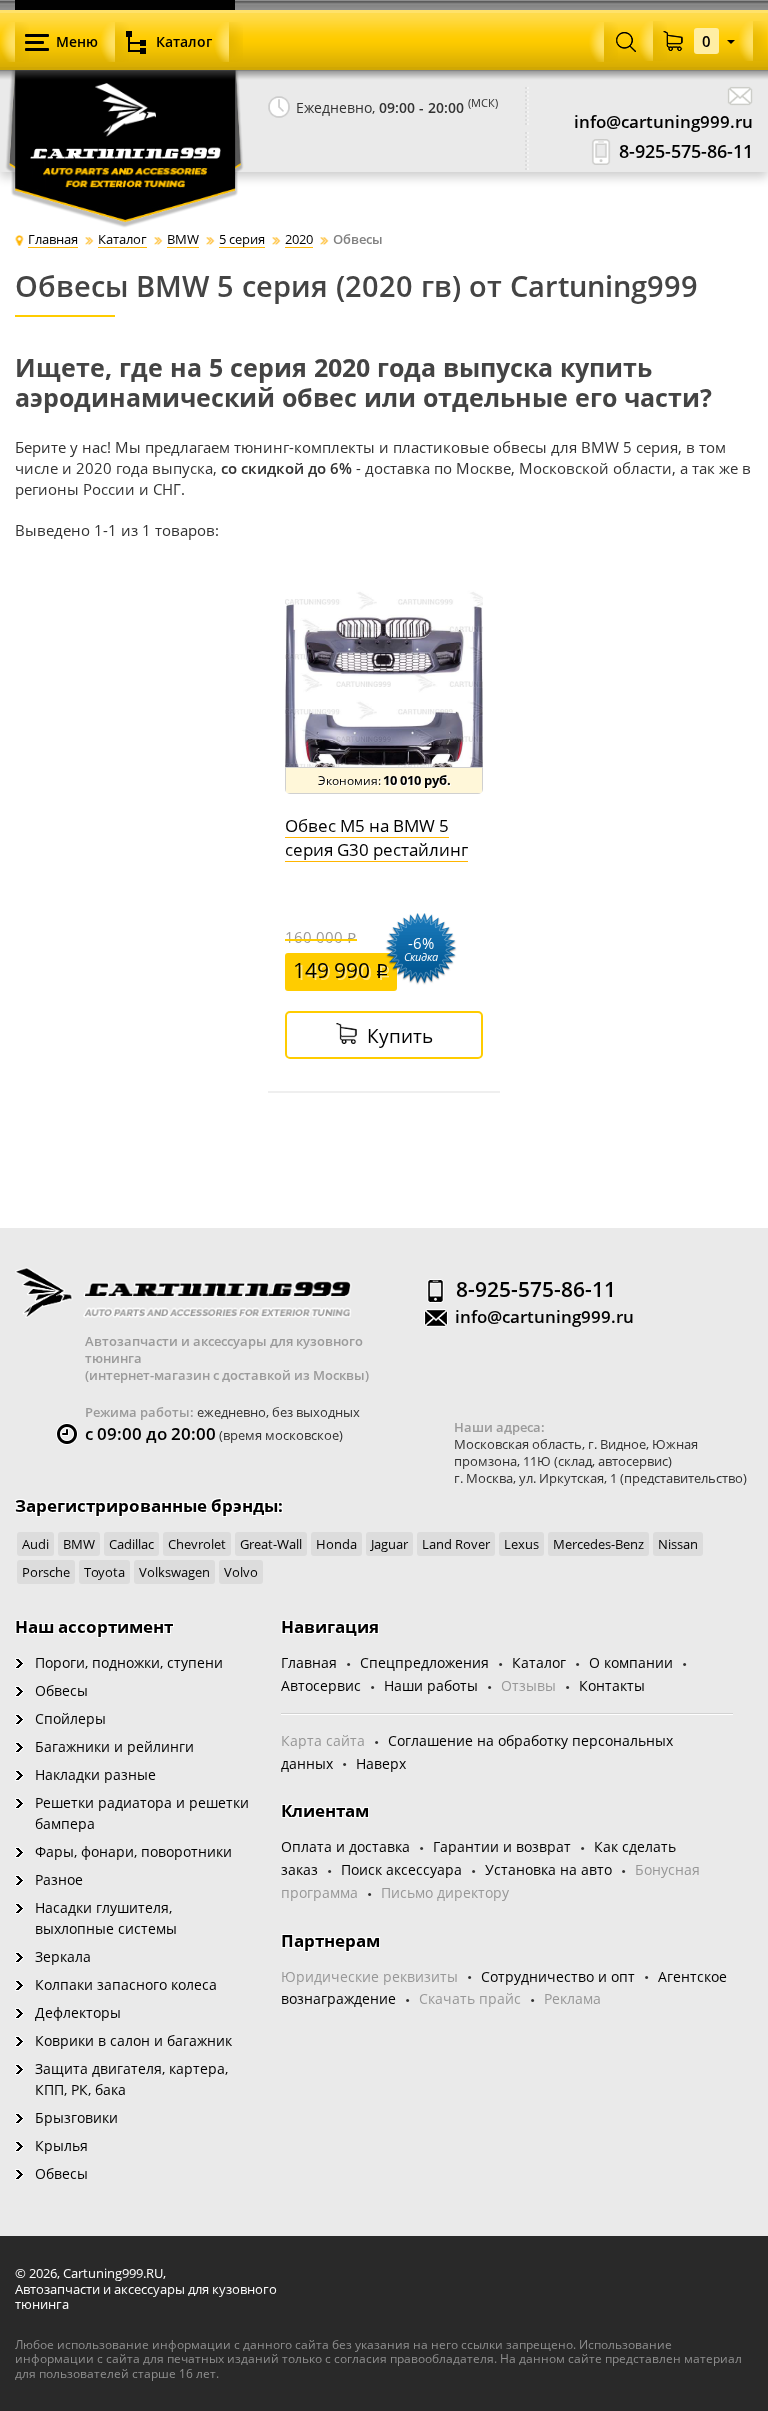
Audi (35, 1544)
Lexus (521, 1544)
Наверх (381, 1763)
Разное (59, 1879)
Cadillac (131, 1544)
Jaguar (389, 1544)
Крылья (61, 2145)
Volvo (241, 1572)
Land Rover (456, 1544)
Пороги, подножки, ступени (129, 1662)
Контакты (612, 1685)
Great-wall (271, 1544)
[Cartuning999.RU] (125, 110)
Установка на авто (548, 1869)
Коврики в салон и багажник (133, 2040)
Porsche (46, 1572)
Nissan (678, 1544)
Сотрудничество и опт (558, 1976)
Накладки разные (95, 1774)
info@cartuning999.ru (663, 121)
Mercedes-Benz (598, 1544)
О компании (631, 1662)
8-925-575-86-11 (686, 151)
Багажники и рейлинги (114, 1746)
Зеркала (63, 1956)
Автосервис (321, 1685)
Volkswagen (174, 1572)
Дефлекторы (78, 2012)
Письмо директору (445, 1892)
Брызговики (76, 2117)
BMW (79, 1544)
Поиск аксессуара (401, 1869)
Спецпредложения (424, 1662)
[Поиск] (626, 41)
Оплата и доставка (345, 1846)
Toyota (104, 1572)
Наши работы (431, 1685)
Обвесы (61, 1690)
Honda (336, 1544)
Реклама (572, 1998)
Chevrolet (197, 1544)
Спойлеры (70, 1718)
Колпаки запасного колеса (126, 1984)
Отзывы (528, 1685)
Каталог (539, 1662)
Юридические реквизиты (369, 1976)
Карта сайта (323, 1740)
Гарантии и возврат (502, 1846)
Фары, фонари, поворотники (133, 1851)
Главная (309, 1662)
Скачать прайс (470, 1998)
